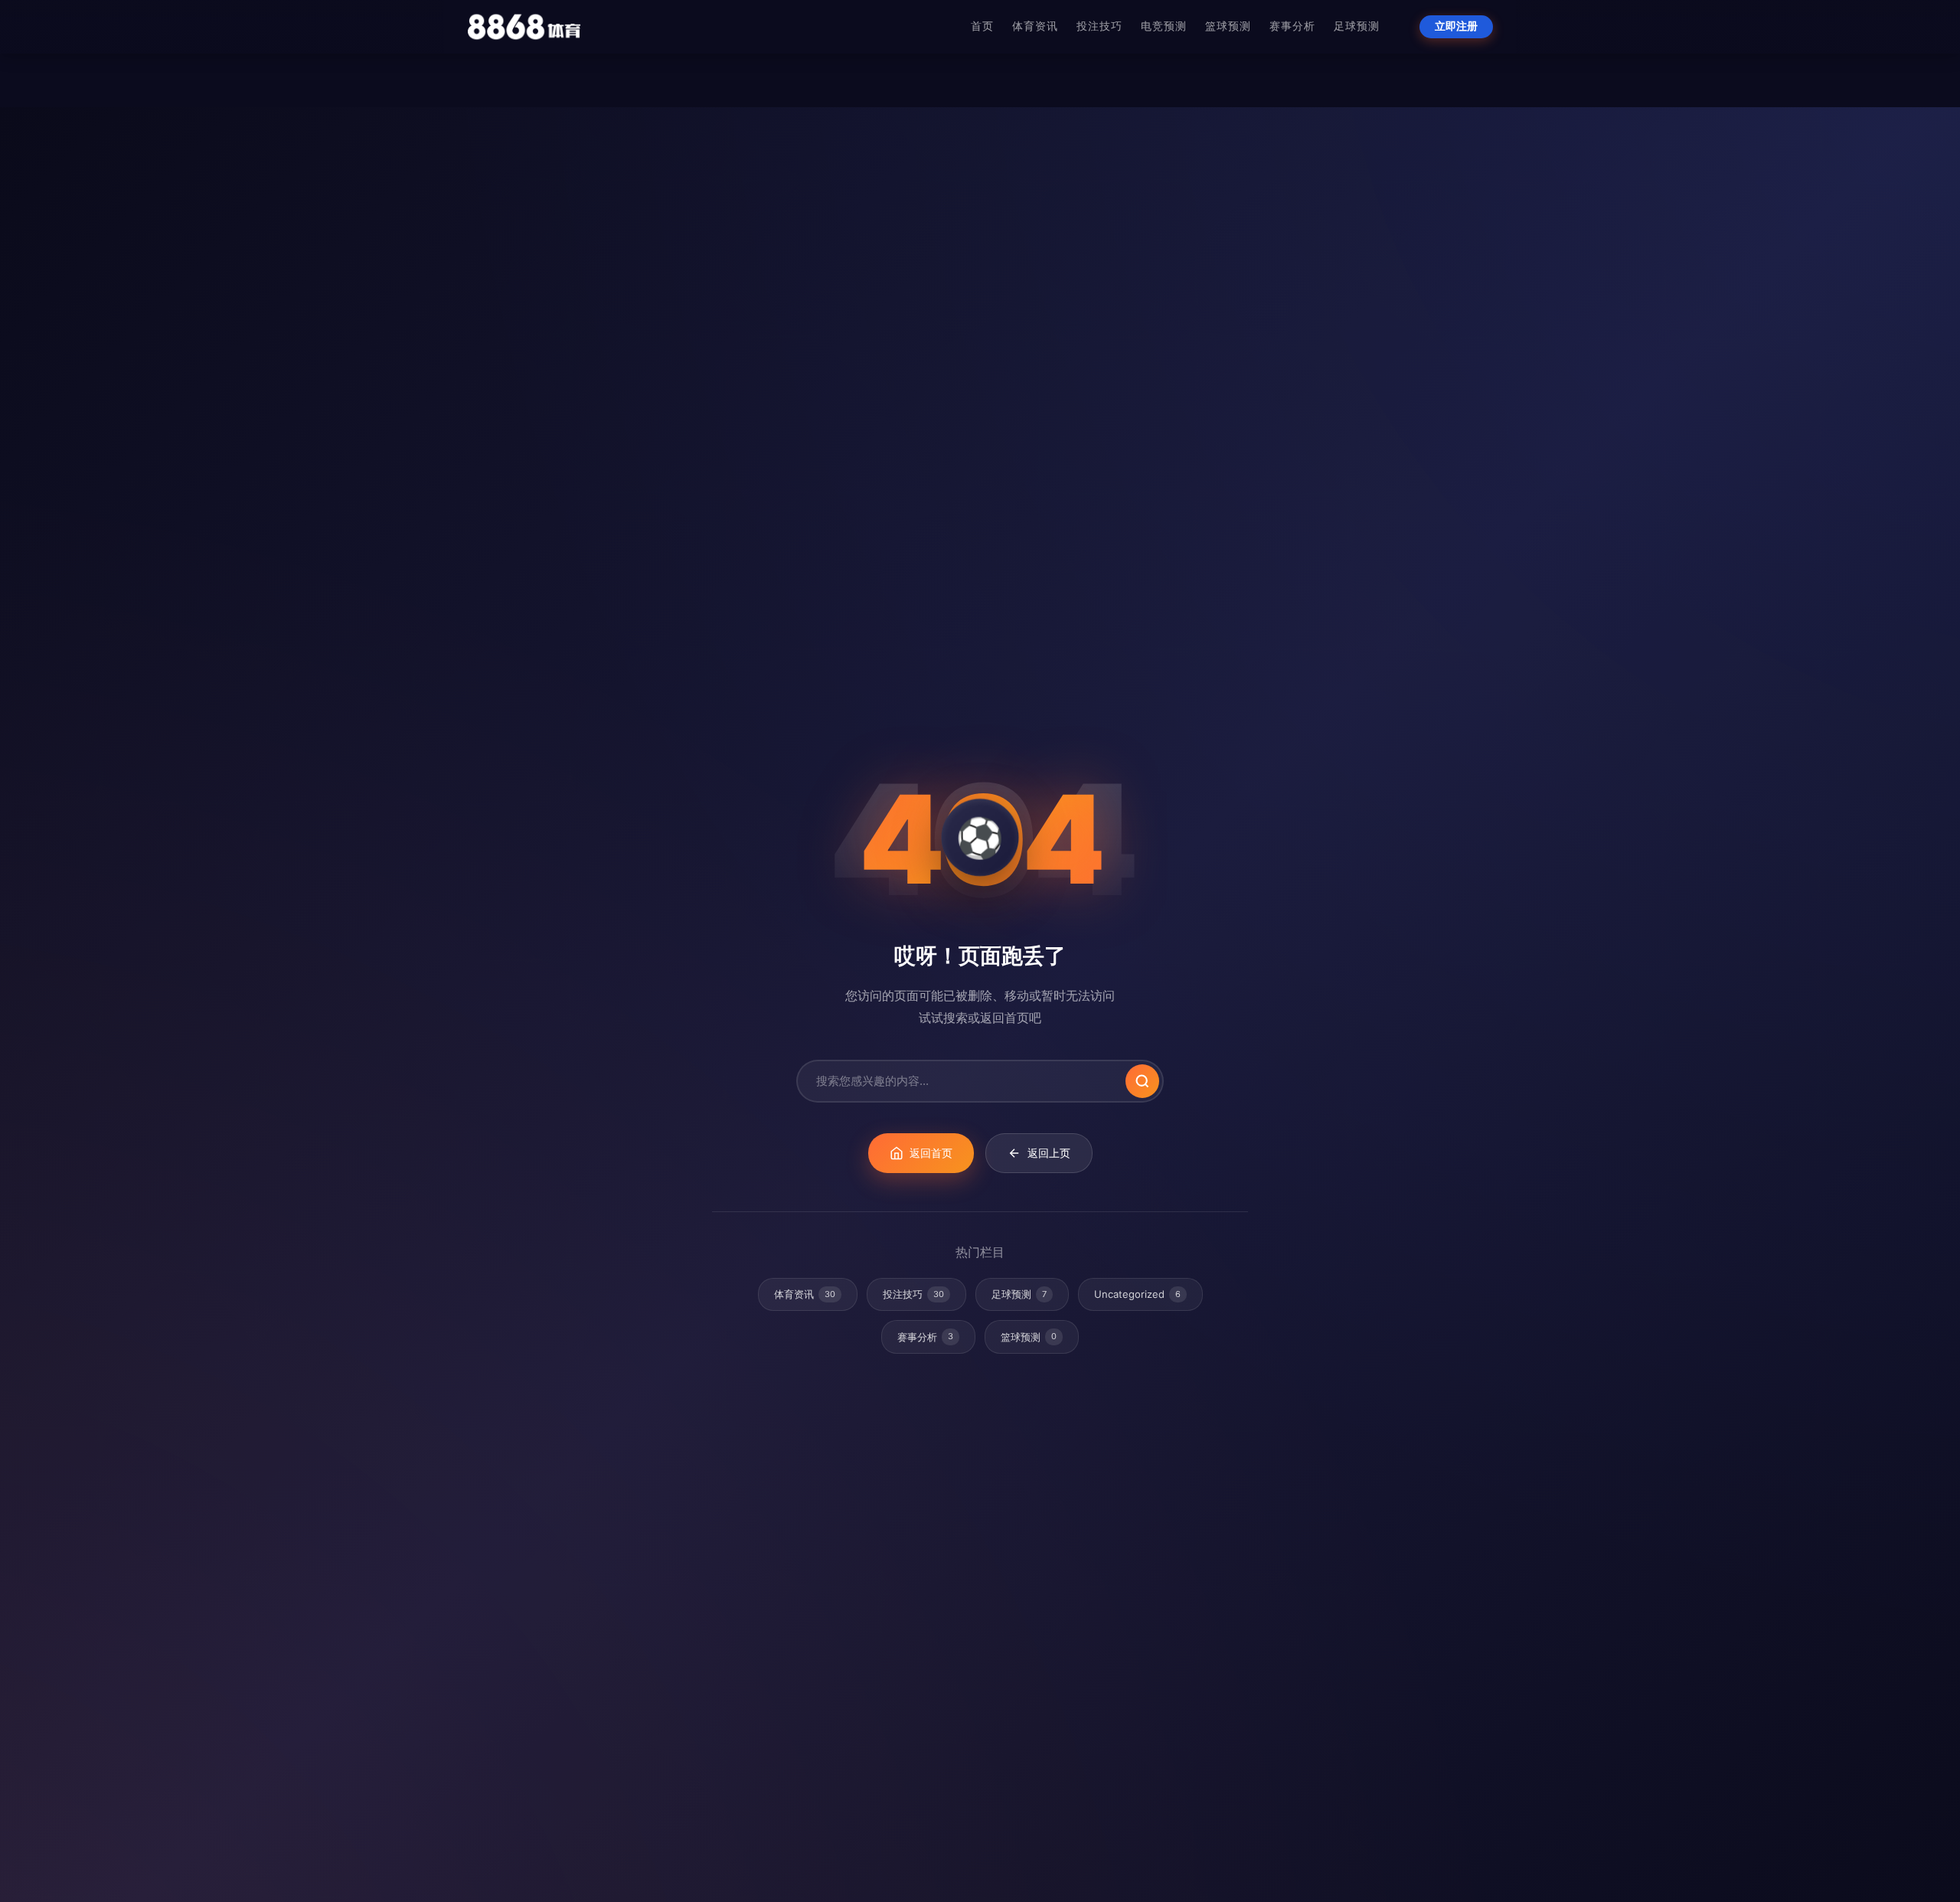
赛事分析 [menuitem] (1292, 26)
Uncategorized (1137, 1294)
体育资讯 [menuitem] (1035, 26)
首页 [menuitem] (982, 26)
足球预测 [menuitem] (1357, 26)
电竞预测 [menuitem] (1164, 26)
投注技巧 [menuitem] (1099, 26)
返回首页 (931, 1153)
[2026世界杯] (524, 27)
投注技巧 (913, 1294)
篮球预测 (1029, 1337)
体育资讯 (805, 1294)
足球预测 (1019, 1294)
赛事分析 (925, 1337)
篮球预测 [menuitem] (1228, 26)
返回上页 (1049, 1153)
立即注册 (1456, 26)
